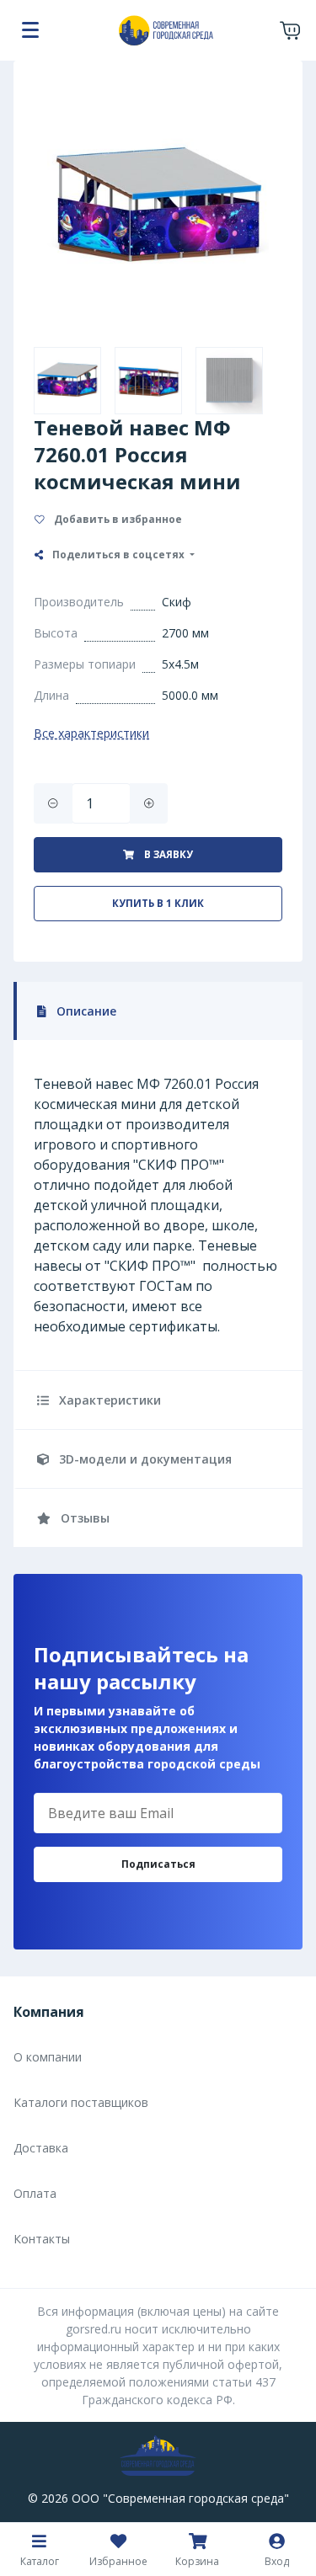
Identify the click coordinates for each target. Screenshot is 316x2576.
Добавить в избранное (117, 519)
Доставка (41, 2148)
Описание (85, 1011)
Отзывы (83, 1518)
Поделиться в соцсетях (118, 555)
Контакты (42, 2239)
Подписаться (158, 1864)
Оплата (35, 2193)
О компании (48, 2057)
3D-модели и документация (144, 1459)
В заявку (167, 854)
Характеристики (108, 1400)
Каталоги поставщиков (81, 2102)
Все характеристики (91, 733)
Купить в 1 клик (158, 903)
